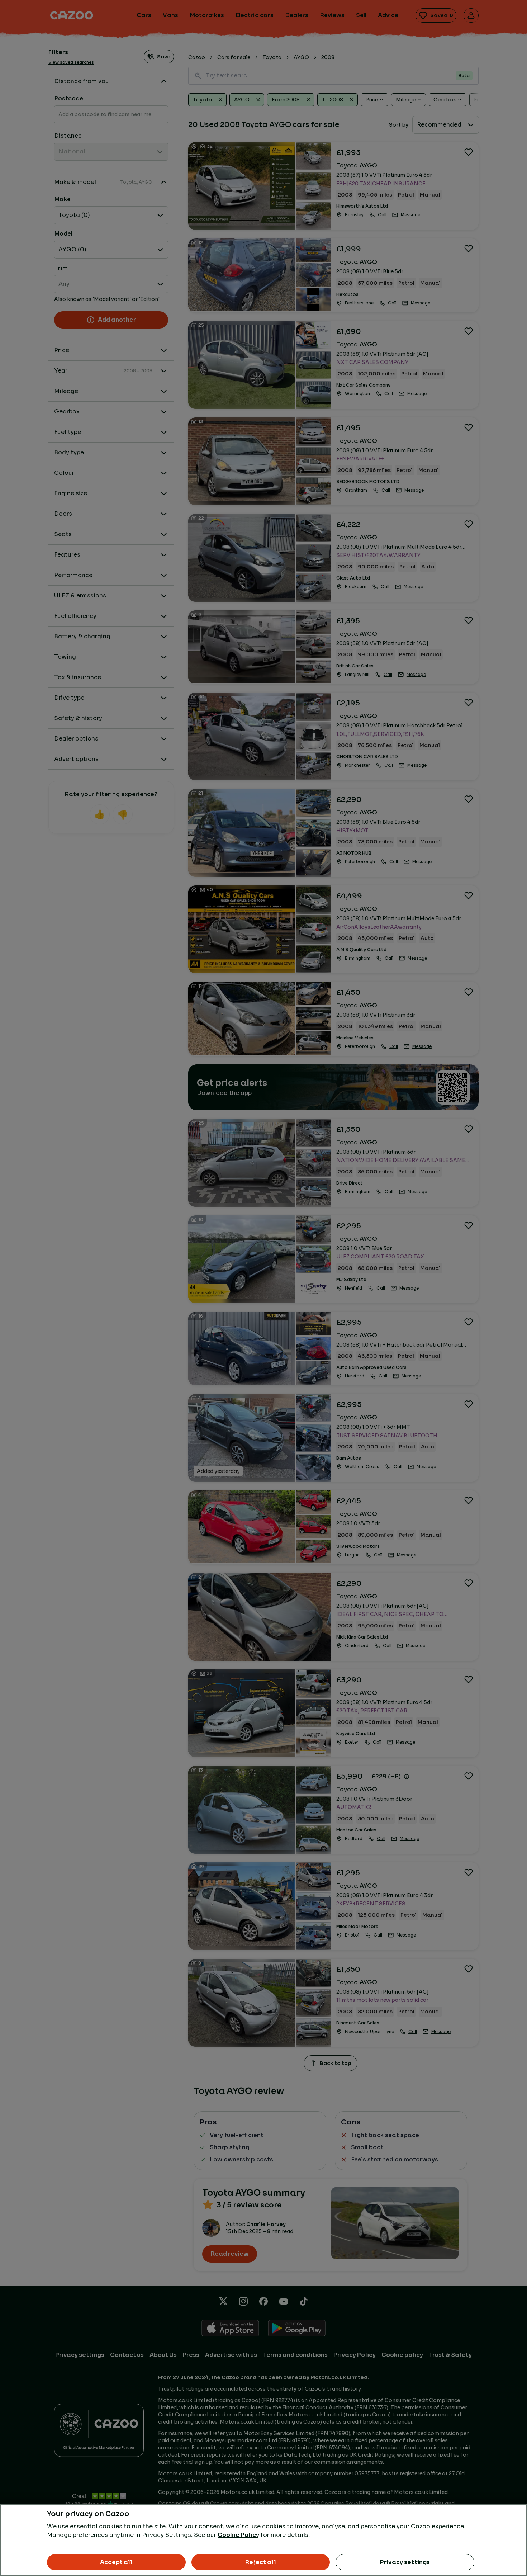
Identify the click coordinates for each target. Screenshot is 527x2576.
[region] (263, 2540)
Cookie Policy (238, 2535)
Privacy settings (405, 2562)
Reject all (261, 2562)
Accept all (116, 2562)
